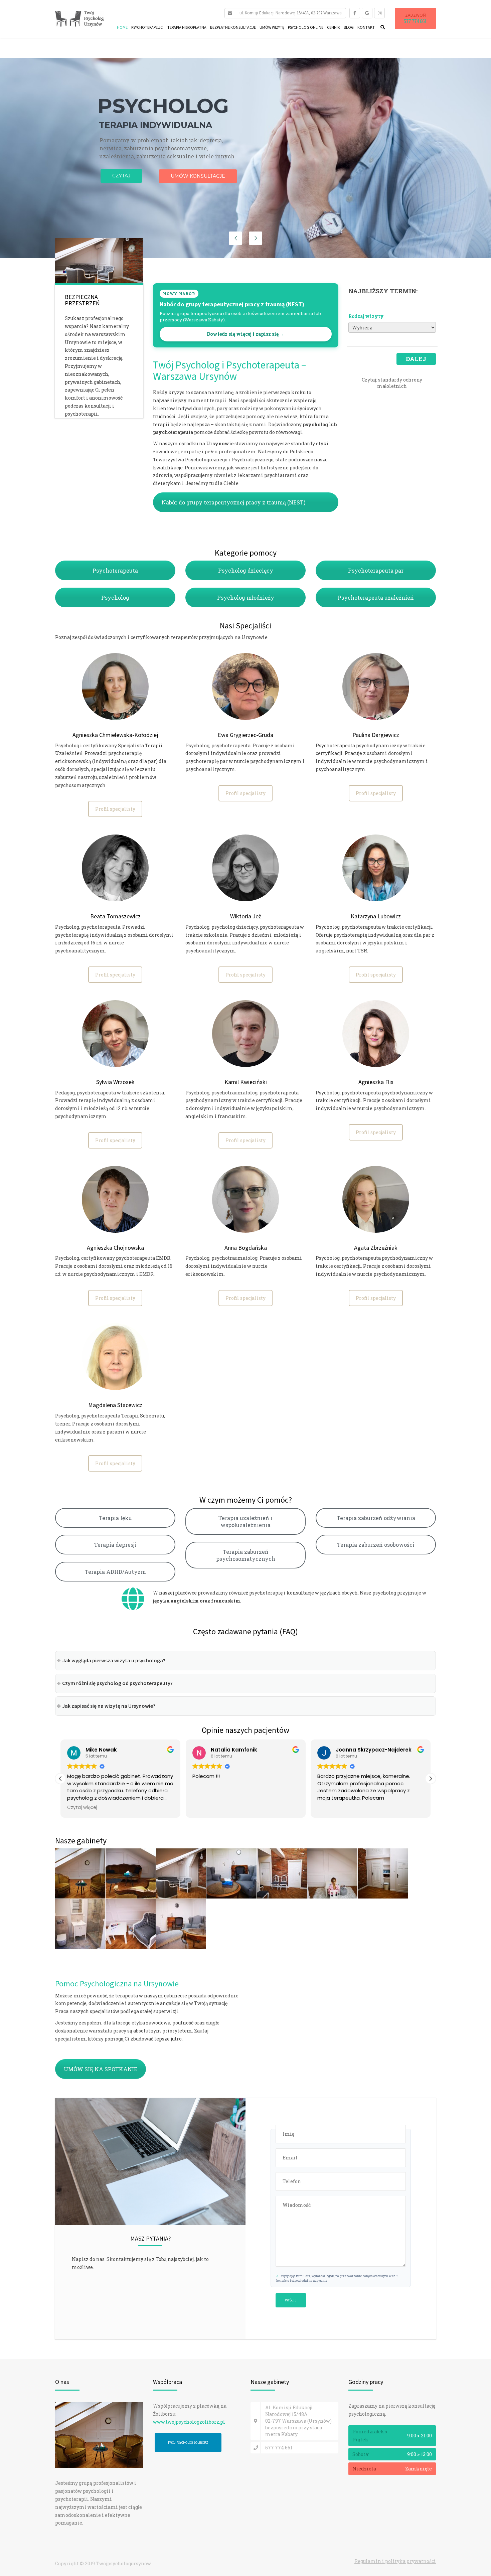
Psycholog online (306, 27)
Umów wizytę (272, 27)
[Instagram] (379, 13)
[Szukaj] (381, 27)
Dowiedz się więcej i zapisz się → (246, 334)
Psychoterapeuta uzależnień (376, 597)
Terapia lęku (115, 1518)
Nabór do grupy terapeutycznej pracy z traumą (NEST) (233, 502)
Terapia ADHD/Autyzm (115, 1572)
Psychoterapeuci (147, 27)
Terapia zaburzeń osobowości (376, 1545)
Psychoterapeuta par (376, 570)
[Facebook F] (355, 13)
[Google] (367, 13)
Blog (349, 27)
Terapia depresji (115, 1545)
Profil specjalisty (115, 809)
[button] (431, 1779)
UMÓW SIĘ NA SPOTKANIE (101, 2069)
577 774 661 (415, 21)
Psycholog (115, 597)
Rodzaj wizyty (366, 316)
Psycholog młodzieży (246, 597)
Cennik (334, 27)
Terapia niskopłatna (187, 27)
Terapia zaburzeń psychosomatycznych (246, 1555)
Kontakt (366, 27)
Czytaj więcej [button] (332, 1808)
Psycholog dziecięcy (246, 570)
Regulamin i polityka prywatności (395, 2561)
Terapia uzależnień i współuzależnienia (246, 1521)
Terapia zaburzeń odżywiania (376, 1518)
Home (122, 27)
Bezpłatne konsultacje (233, 27)
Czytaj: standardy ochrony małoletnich (392, 383)
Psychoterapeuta (115, 570)
